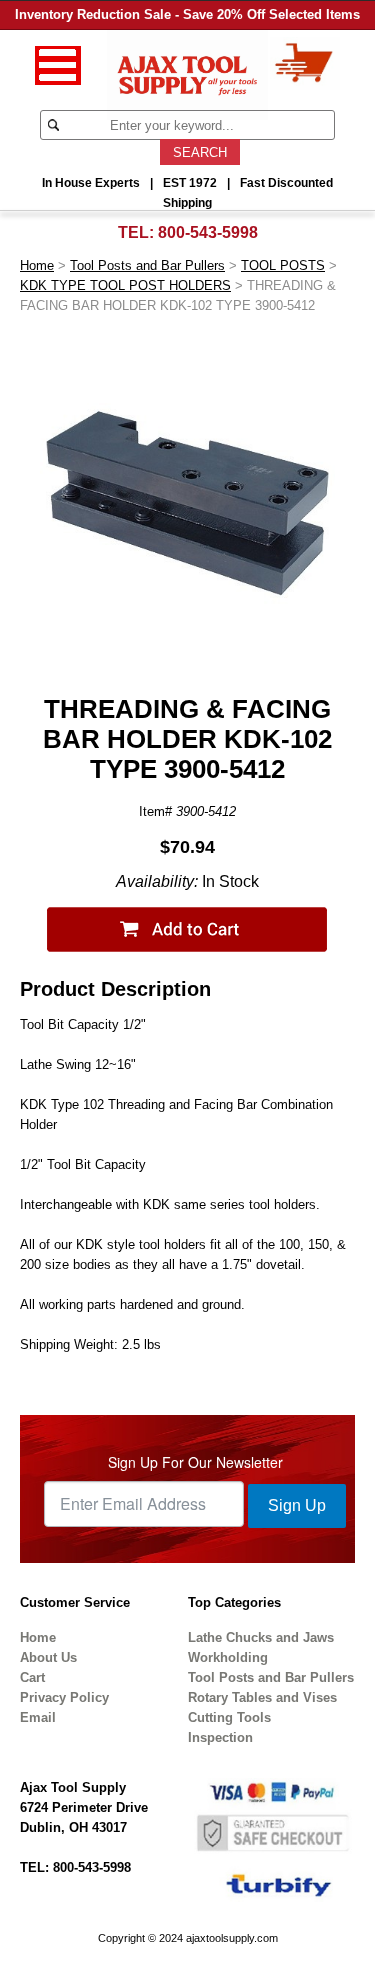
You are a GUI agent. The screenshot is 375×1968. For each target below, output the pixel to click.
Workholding (228, 1657)
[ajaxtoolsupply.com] (187, 73)
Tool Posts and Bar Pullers (147, 265)
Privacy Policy (64, 1697)
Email (38, 1717)
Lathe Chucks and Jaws (261, 1637)
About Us (48, 1657)
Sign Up (297, 1505)
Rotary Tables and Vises (262, 1697)
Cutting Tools (229, 1717)
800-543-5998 (208, 232)
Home (37, 265)
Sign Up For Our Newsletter (195, 1462)
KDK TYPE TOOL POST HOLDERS (125, 285)
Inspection (220, 1737)
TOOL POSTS (283, 265)
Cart (32, 1677)
